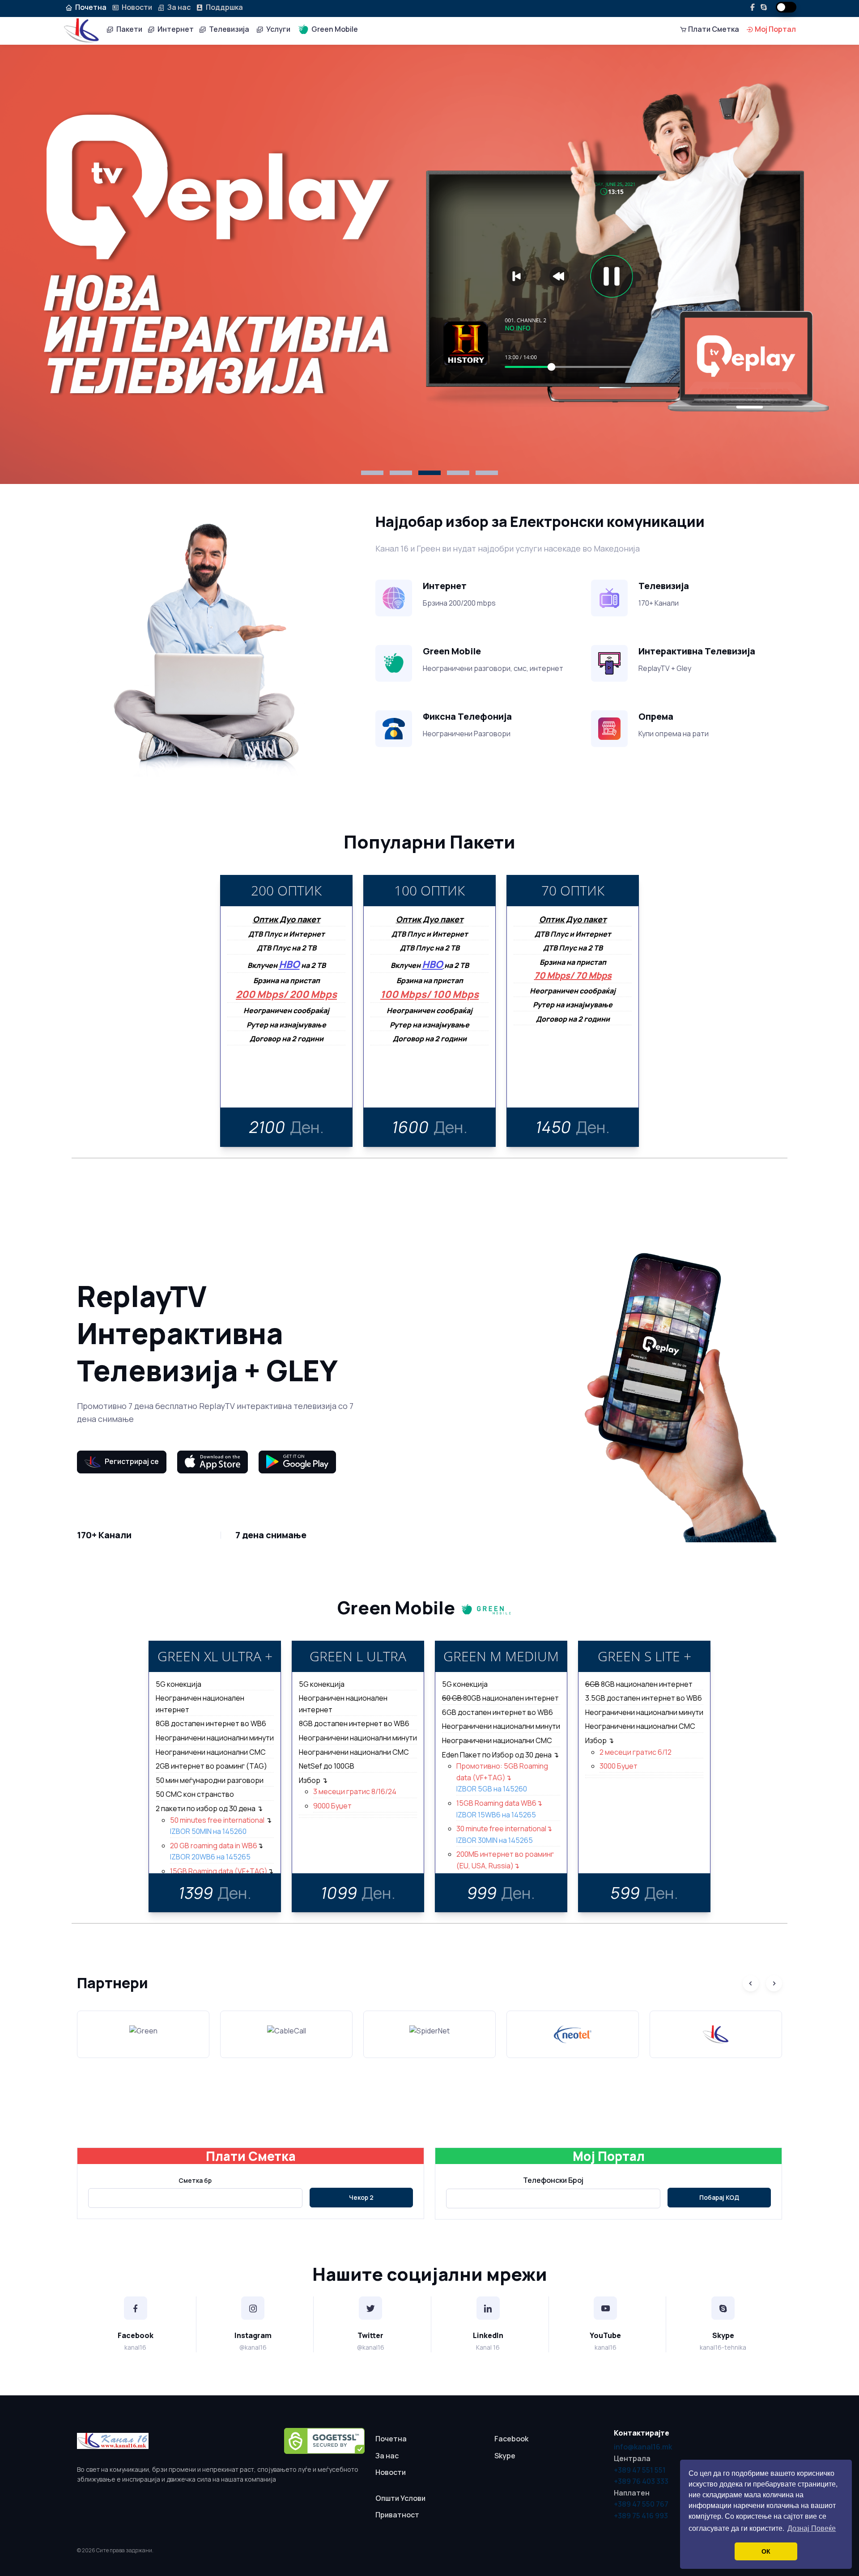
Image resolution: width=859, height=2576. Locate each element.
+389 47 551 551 (640, 2470)
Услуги (277, 29)
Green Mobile (333, 29)
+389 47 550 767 (641, 2504)
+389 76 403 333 (641, 2481)
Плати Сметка (713, 29)
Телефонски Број (553, 2180)
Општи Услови (400, 2498)
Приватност (397, 2515)
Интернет (174, 29)
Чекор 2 (361, 2197)
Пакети (128, 29)
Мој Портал (775, 29)
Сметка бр (195, 2180)
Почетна (391, 2439)
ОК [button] (766, 2551)
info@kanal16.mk (643, 2447)
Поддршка (223, 7)
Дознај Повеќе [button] (812, 2528)
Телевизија (228, 29)
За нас (178, 7)
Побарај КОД (719, 2197)
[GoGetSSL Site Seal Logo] (324, 2441)
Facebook (511, 2439)
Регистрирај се (130, 1461)
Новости (136, 7)
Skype (505, 2456)
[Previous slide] (751, 1983)
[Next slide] (774, 1983)
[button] (372, 473)
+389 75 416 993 (641, 2516)
